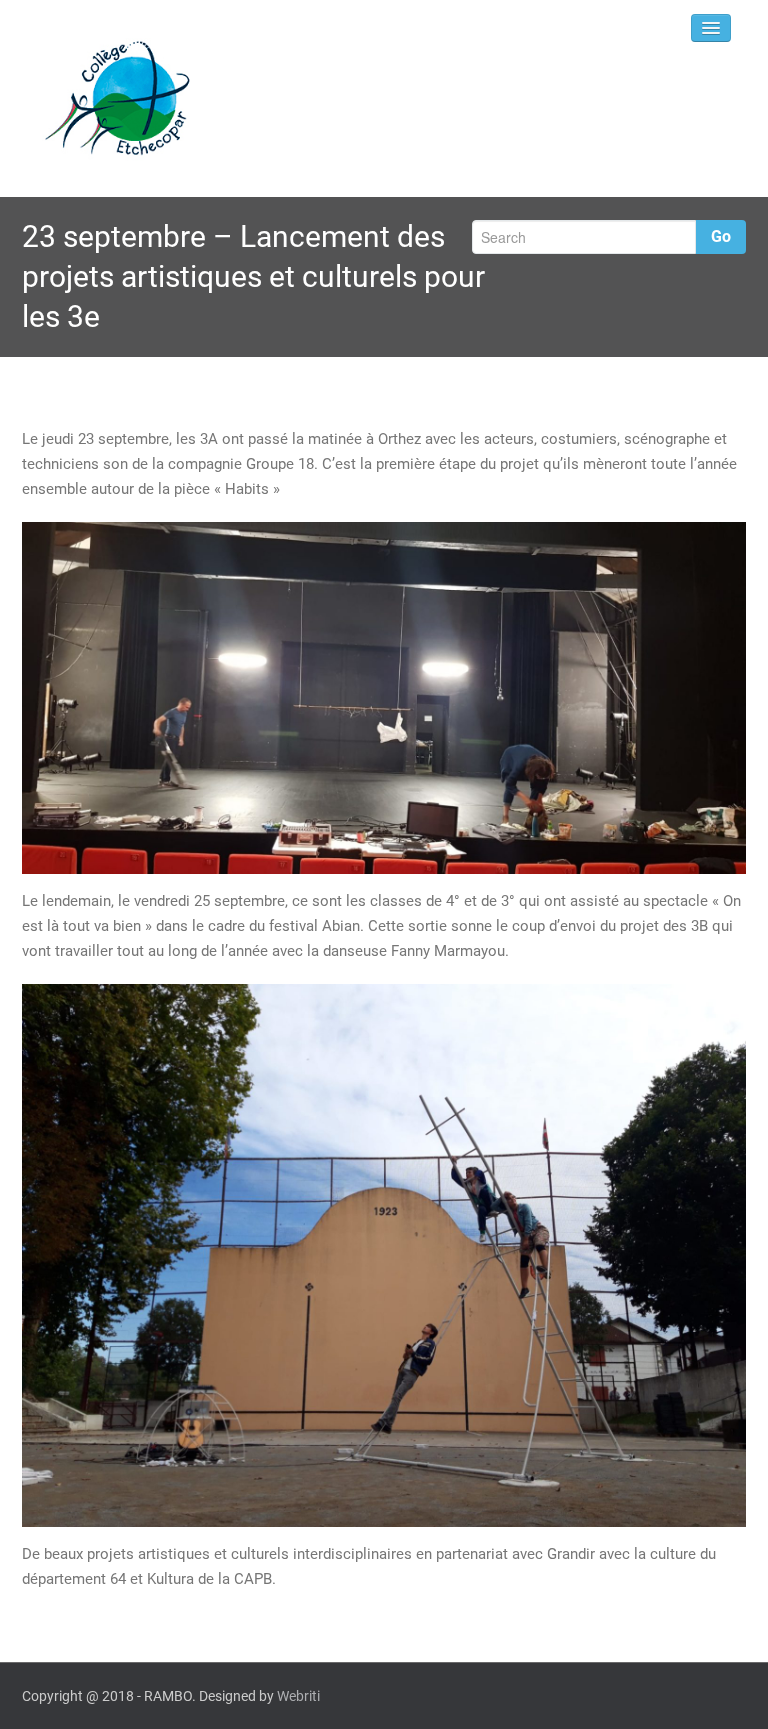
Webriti (298, 1696)
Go (721, 236)
